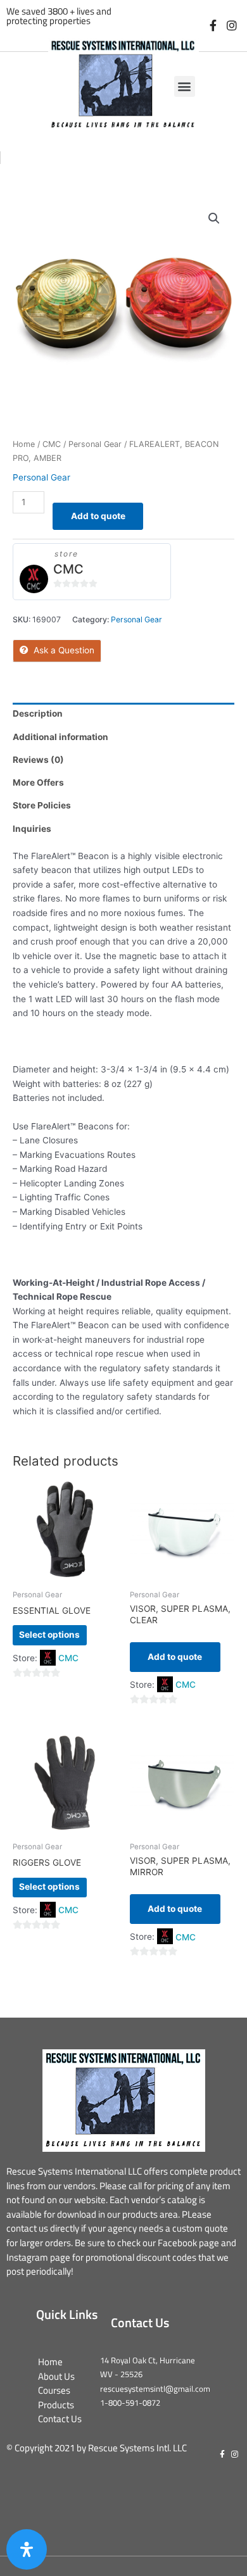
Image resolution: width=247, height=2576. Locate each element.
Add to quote (98, 516)
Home (24, 444)
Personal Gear (95, 444)
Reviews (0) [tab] (38, 760)
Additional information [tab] (60, 737)
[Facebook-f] (213, 26)
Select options (49, 1635)
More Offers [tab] (38, 782)
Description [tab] (38, 713)
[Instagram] (231, 26)
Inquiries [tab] (32, 829)
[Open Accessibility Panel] (27, 2549)
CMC (52, 444)
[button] (185, 86)
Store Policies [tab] (42, 805)
